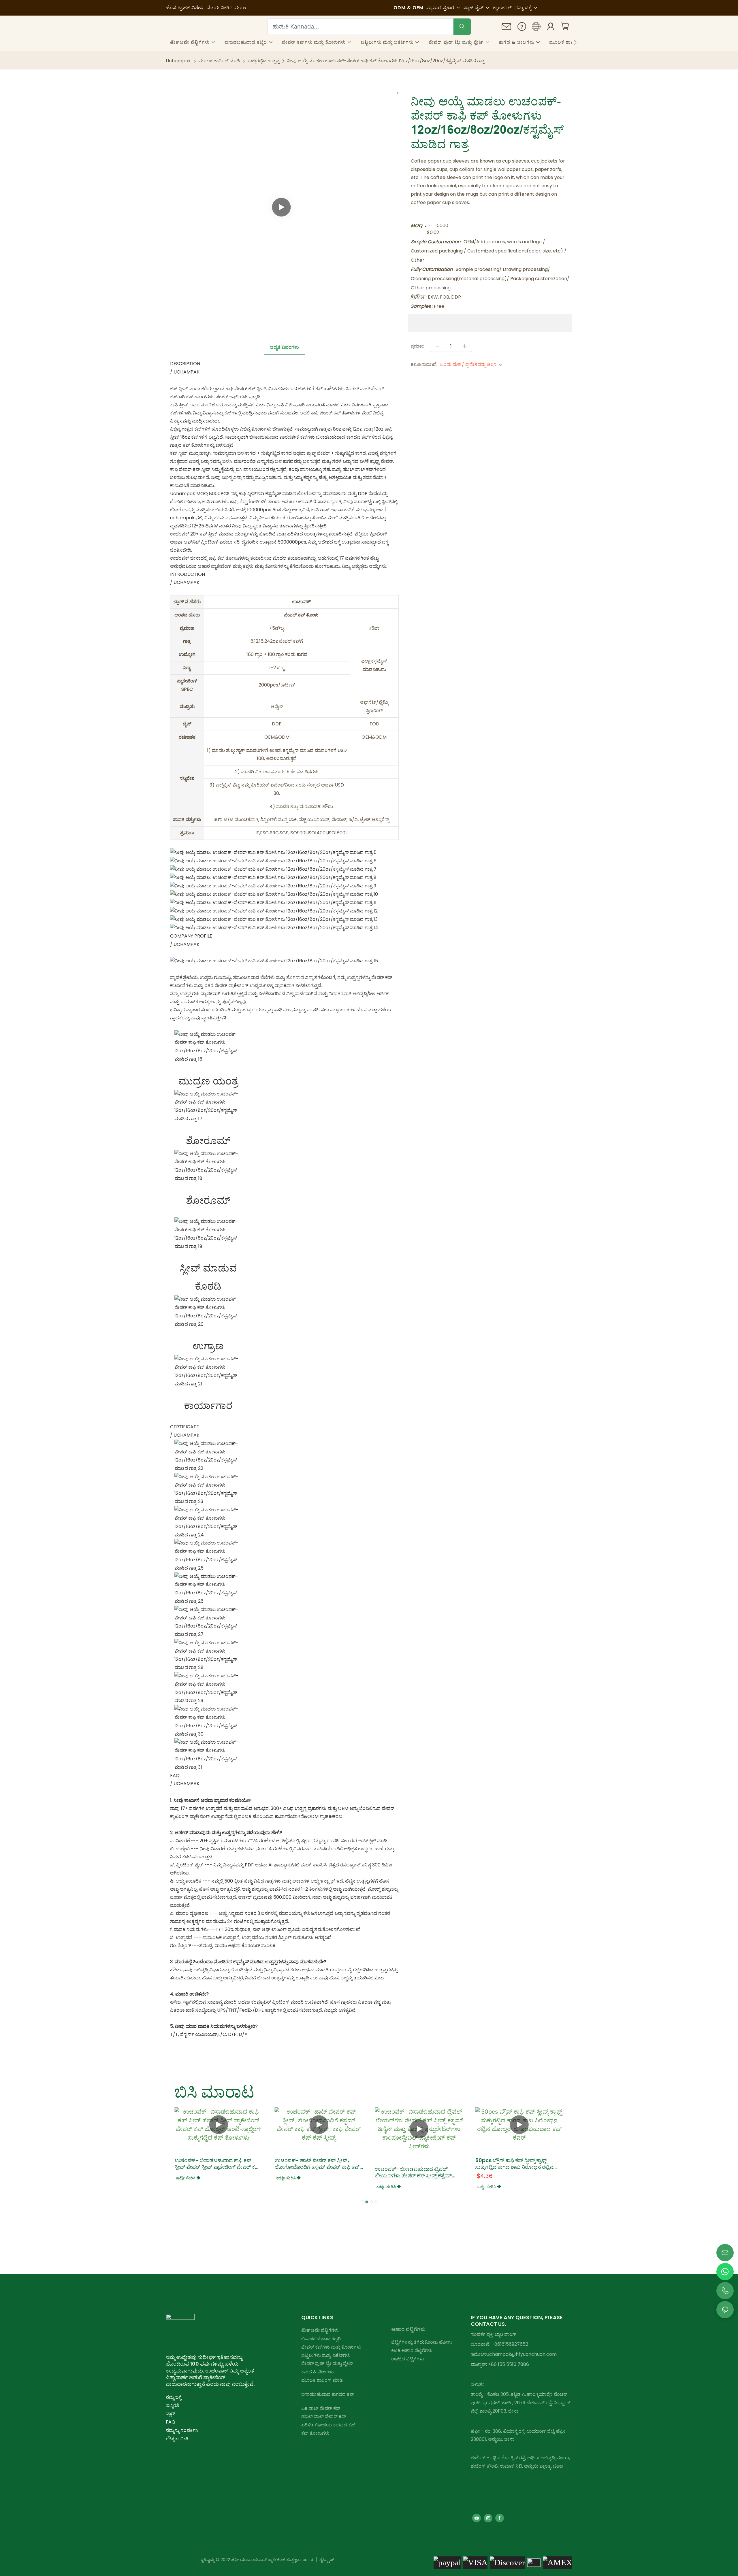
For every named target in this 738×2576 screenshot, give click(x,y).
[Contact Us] (507, 28)
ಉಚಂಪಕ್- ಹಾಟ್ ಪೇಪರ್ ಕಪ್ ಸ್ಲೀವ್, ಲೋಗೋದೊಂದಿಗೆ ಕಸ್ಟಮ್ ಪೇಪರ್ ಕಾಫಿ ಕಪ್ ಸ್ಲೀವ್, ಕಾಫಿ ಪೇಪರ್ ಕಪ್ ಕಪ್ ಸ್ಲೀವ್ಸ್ (317, 2164)
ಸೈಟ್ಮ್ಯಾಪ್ (326, 2559)
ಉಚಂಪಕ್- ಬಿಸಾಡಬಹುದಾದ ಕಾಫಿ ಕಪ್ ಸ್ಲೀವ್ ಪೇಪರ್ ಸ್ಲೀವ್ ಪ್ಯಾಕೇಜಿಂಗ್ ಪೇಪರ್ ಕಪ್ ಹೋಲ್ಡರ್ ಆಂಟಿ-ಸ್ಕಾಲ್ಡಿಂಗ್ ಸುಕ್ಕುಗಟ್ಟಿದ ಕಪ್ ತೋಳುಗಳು (217, 2164)
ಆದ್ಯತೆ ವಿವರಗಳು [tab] (284, 347)
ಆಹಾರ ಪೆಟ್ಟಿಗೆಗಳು (408, 2329)
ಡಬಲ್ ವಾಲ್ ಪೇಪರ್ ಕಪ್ (324, 2416)
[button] (575, 42)
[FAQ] (522, 28)
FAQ (171, 2422)
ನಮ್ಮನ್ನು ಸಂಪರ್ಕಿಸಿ (182, 2430)
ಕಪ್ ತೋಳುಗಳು (315, 2433)
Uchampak (178, 61)
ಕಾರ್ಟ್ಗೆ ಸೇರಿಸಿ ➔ (188, 2178)
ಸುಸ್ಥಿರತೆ (172, 2406)
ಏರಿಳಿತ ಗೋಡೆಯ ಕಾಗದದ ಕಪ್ (328, 2425)
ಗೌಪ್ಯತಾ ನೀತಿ (177, 2439)
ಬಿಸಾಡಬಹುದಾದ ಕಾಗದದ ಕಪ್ (328, 2394)
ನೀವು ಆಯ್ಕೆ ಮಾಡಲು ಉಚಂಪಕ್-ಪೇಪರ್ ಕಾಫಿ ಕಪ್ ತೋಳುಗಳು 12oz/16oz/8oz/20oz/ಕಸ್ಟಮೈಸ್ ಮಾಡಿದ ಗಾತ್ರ (386, 61)
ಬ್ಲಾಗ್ (170, 2414)
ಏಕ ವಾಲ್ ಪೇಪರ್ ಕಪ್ (321, 2408)
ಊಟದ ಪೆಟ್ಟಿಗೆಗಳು (408, 2359)
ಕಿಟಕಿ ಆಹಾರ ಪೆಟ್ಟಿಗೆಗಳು (412, 2350)
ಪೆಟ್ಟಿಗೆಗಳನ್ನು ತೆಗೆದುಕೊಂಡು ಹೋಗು (422, 2342)
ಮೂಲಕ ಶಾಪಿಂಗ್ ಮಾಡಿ (219, 61)
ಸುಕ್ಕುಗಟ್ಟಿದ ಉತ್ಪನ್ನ (263, 61)
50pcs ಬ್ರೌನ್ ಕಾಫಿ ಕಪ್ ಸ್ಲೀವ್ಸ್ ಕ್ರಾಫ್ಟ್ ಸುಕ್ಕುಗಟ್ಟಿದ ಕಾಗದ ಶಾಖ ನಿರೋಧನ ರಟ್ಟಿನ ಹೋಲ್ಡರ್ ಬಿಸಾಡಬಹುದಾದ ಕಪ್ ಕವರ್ (514, 2164)
